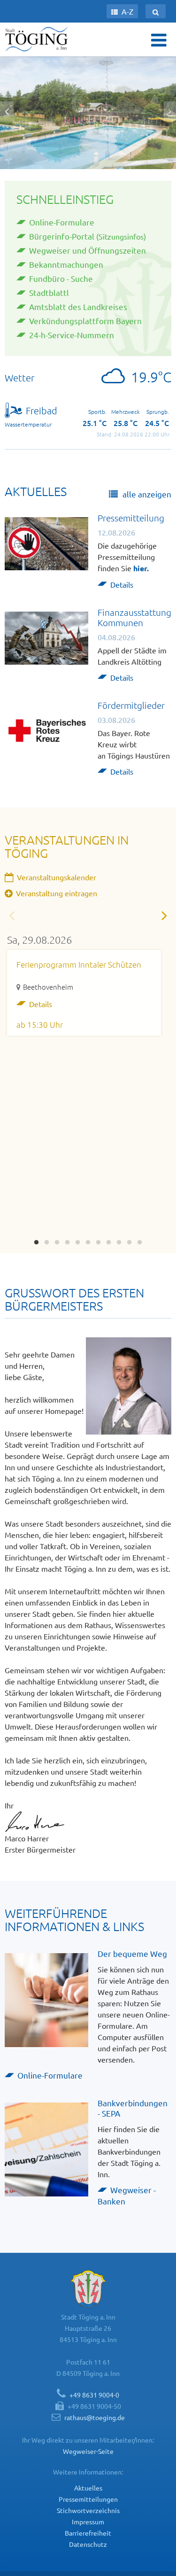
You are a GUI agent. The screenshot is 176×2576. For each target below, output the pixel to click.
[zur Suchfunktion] (156, 11)
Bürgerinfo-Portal (62, 236)
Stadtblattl (49, 292)
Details (122, 584)
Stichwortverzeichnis (88, 2510)
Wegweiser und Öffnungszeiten (88, 250)
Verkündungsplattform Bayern (85, 321)
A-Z (126, 11)
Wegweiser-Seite (88, 2451)
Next (164, 915)
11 (140, 1240)
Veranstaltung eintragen (56, 893)
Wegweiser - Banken (127, 2195)
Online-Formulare (62, 222)
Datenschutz (88, 2544)
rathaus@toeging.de (95, 2417)
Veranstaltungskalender (56, 877)
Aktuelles (88, 2488)
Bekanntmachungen (66, 264)
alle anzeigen (146, 494)
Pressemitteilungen (88, 2499)
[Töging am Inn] (38, 39)
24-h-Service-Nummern (72, 335)
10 (130, 1240)
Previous (12, 915)
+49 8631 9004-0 (94, 2395)
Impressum (88, 2522)
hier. (141, 568)
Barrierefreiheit (88, 2533)
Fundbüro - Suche (61, 278)
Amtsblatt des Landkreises (78, 306)
